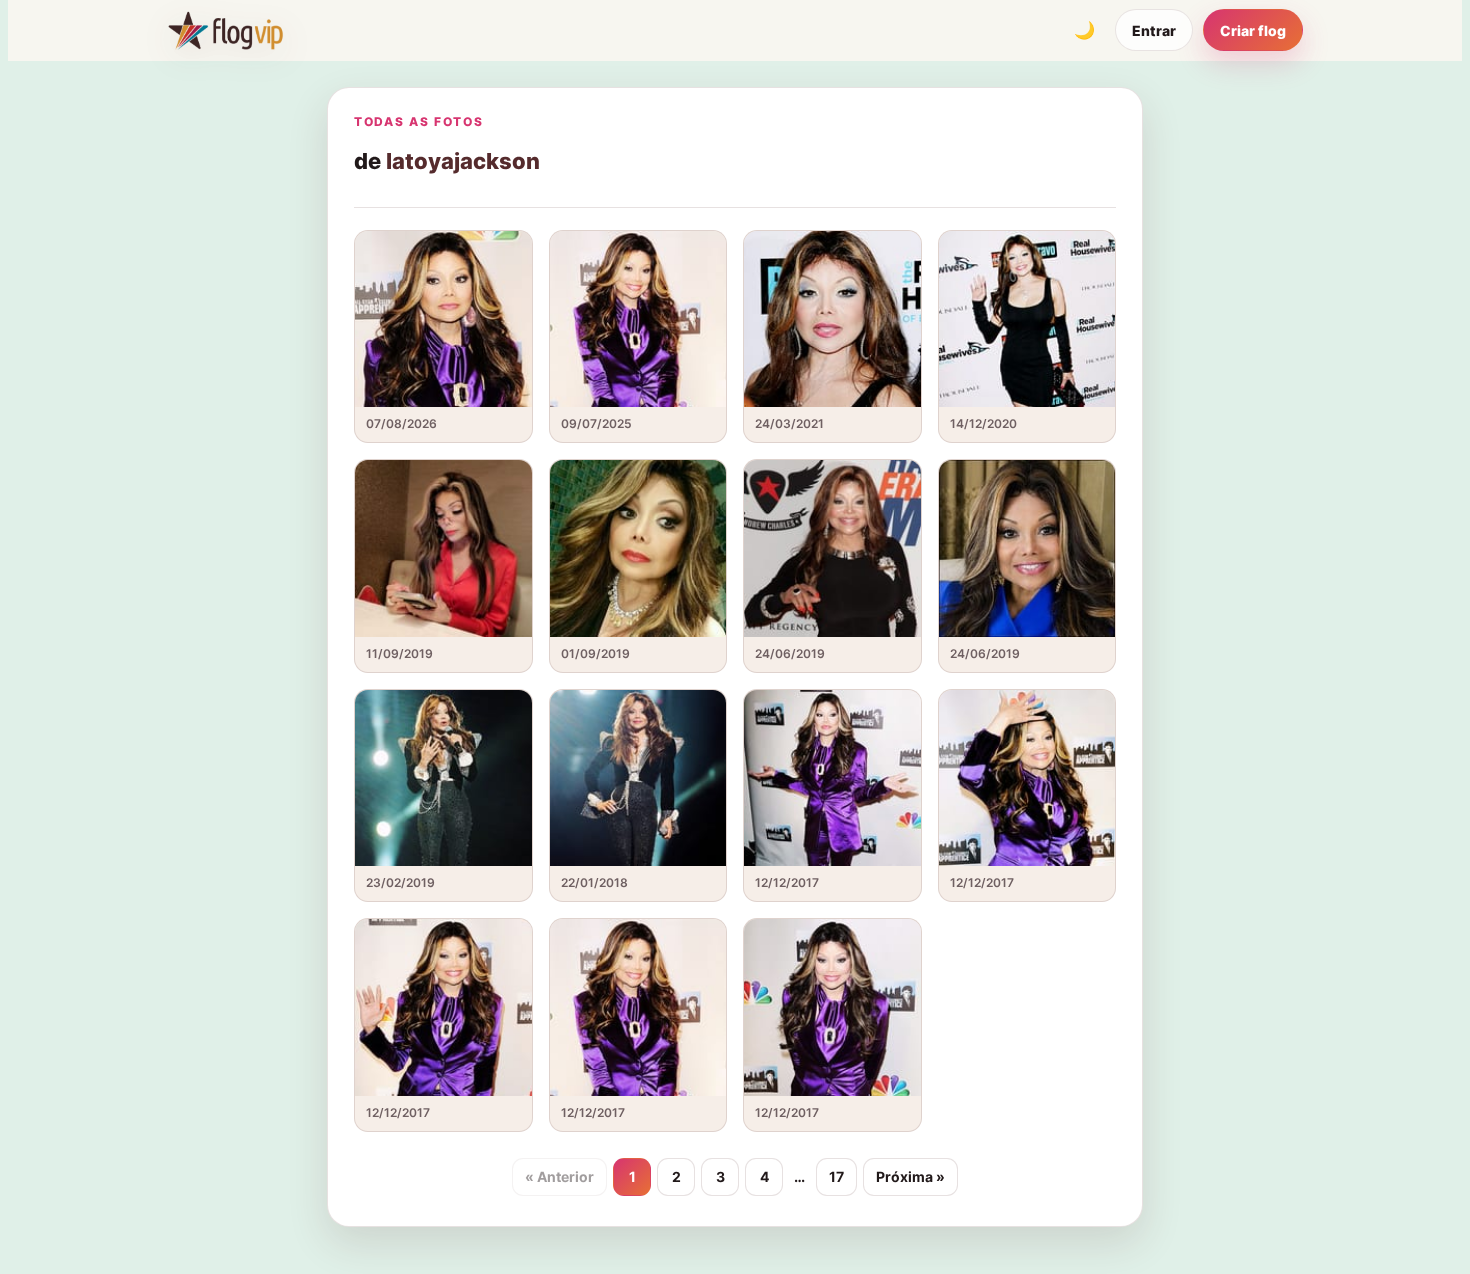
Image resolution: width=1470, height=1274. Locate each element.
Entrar (1154, 30)
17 (836, 1176)
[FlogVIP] (225, 30)
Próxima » (910, 1176)
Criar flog (1253, 30)
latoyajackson (463, 161)
